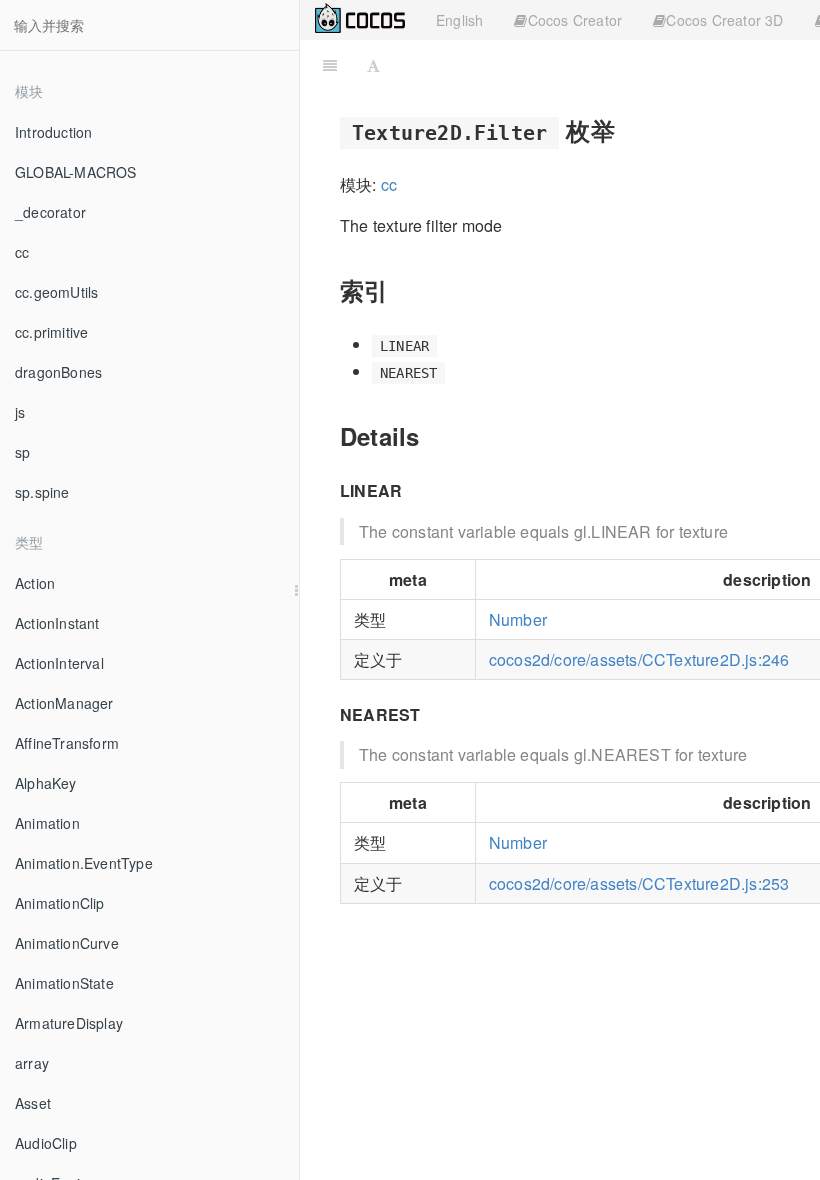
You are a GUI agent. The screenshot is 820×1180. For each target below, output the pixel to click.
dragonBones (58, 372)
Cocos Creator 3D (724, 20)
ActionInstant (57, 623)
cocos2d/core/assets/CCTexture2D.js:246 (639, 659)
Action (35, 583)
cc (22, 252)
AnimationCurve (67, 943)
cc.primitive (51, 332)
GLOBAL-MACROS (76, 172)
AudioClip (46, 1143)
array (32, 1063)
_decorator (50, 212)
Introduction (53, 132)
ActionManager (64, 703)
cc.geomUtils (56, 292)
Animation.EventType (84, 863)
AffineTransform (67, 743)
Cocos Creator (575, 20)
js (20, 412)
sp (22, 452)
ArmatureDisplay (69, 1023)
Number (518, 619)
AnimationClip (60, 903)
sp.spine (42, 492)
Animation (47, 823)
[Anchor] (627, 129)
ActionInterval (59, 663)
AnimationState (64, 983)
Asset (33, 1103)
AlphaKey (46, 783)
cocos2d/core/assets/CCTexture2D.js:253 (639, 883)
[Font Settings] (373, 65)
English (459, 20)
